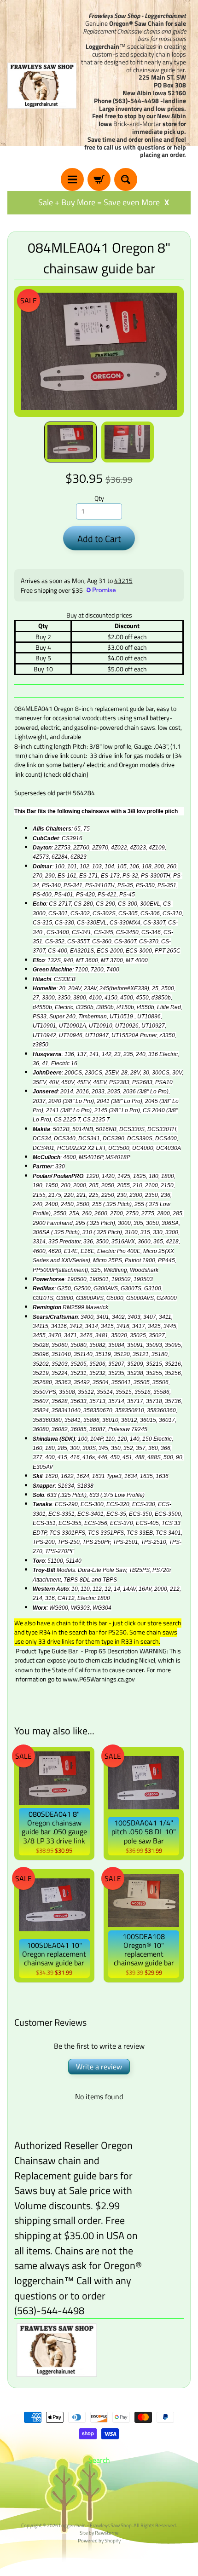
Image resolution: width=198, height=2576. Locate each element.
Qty (99, 498)
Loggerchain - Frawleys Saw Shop (95, 2525)
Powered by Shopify (99, 2540)
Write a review (99, 2067)
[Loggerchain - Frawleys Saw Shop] (42, 86)
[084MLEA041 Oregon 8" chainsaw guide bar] (70, 442)
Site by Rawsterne (99, 2533)
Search (99, 2460)
